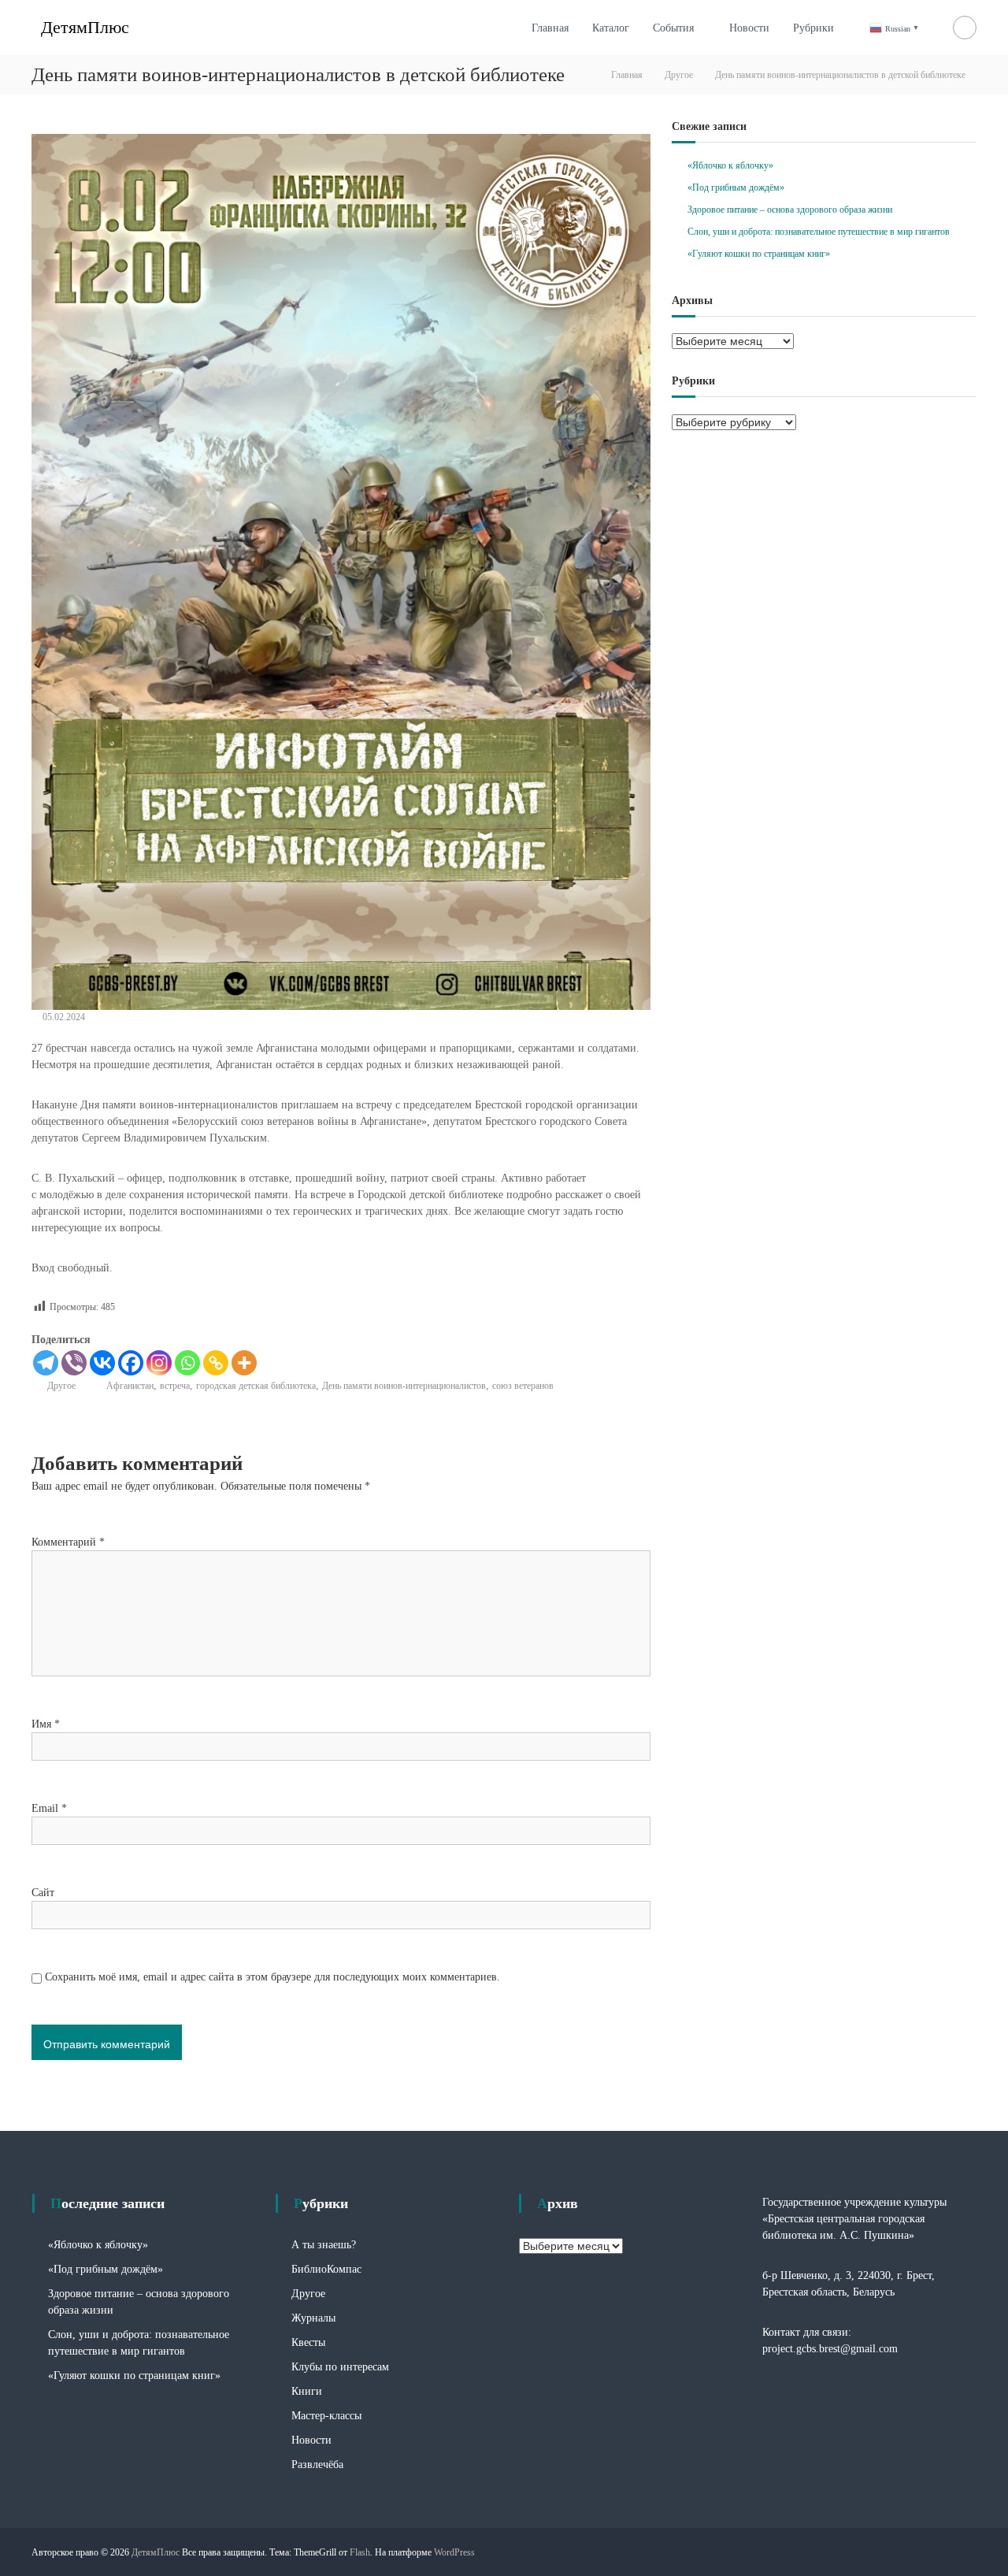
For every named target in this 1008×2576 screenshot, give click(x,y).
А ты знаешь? (324, 2245)
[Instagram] (159, 1363)
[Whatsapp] (187, 1363)
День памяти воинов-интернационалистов (404, 1386)
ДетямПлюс (85, 27)
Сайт (43, 1893)
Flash (360, 2552)
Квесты (308, 2342)
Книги (307, 2391)
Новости (749, 28)
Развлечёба (317, 2465)
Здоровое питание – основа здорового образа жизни (790, 210)
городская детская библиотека (256, 1386)
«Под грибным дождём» (736, 187)
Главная (550, 28)
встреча (175, 1386)
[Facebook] (131, 1363)
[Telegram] (46, 1363)
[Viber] (74, 1363)
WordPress (454, 2552)
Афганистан (130, 1386)
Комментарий (68, 1542)
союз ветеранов (523, 1386)
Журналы (313, 2318)
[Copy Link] (216, 1363)
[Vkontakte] (102, 1363)
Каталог (611, 28)
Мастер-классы (326, 2416)
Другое (679, 75)
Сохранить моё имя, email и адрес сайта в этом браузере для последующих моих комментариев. (272, 1977)
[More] (244, 1363)
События (673, 28)
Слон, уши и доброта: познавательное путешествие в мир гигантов (819, 232)
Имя (46, 1724)
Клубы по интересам (340, 2367)
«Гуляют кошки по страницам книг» (759, 254)
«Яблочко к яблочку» (730, 165)
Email (49, 1808)
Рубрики (813, 28)
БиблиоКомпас (326, 2269)
